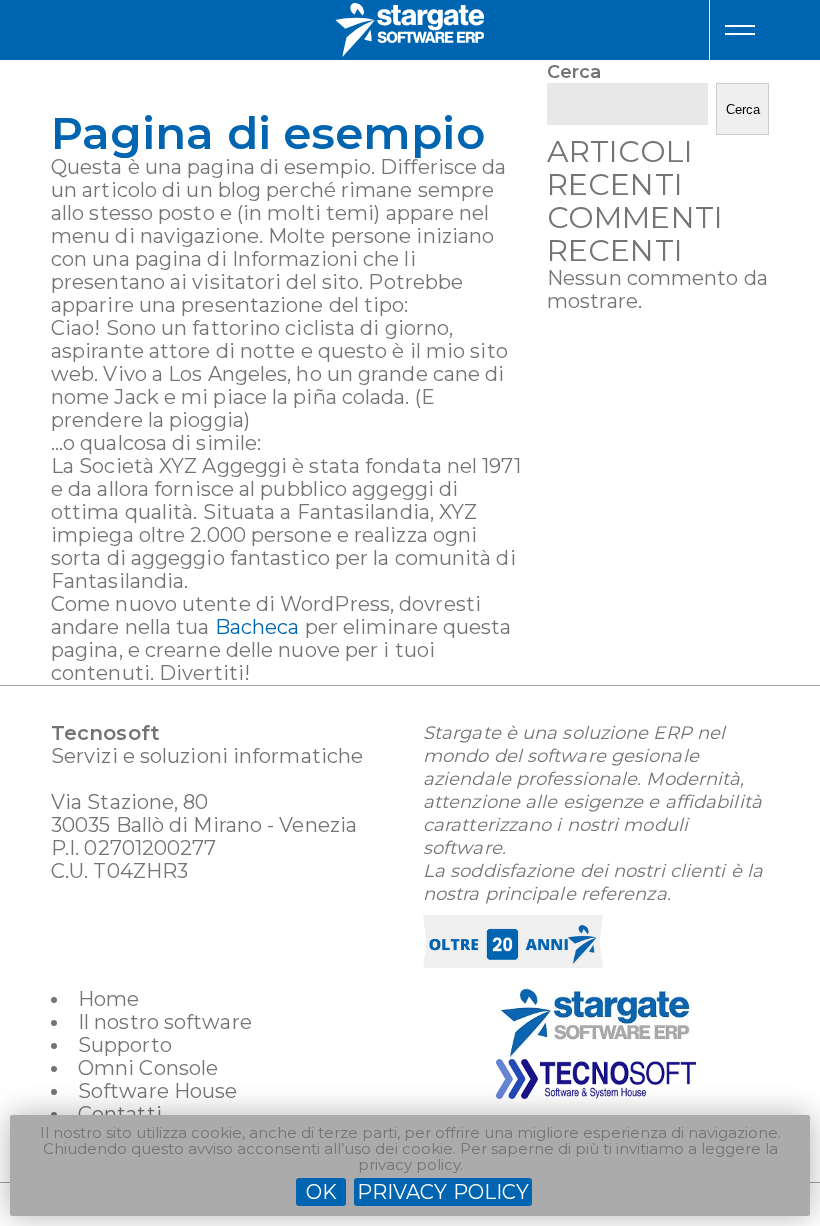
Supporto (125, 1045)
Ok (321, 1192)
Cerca (574, 72)
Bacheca (257, 627)
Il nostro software (165, 1022)
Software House (157, 1091)
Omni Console (148, 1068)
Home (108, 999)
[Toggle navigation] (740, 30)
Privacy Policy (443, 1192)
